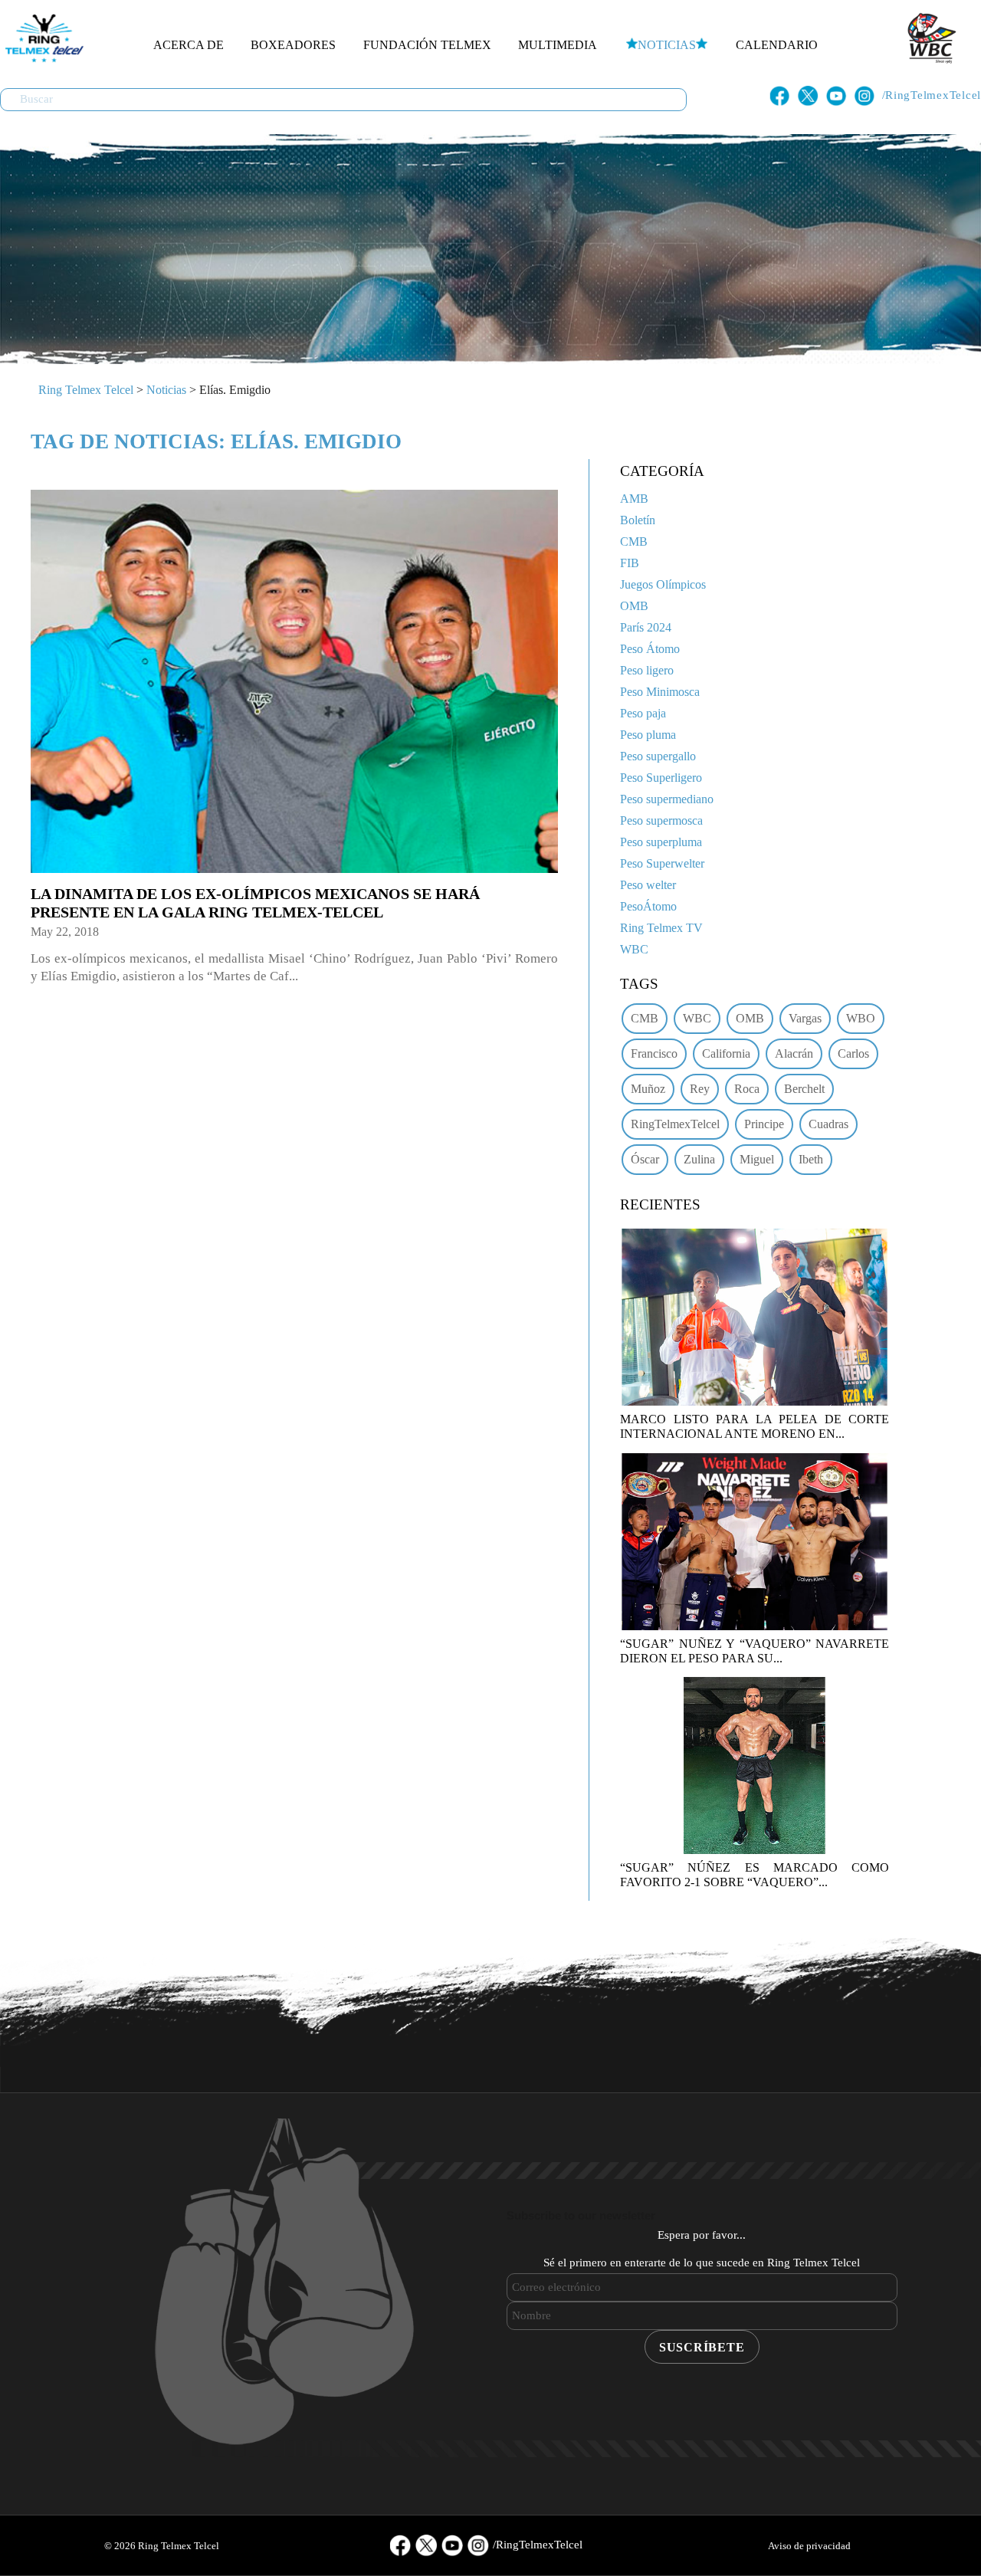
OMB (634, 606)
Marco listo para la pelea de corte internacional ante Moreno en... (755, 1426)
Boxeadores (293, 45)
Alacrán (794, 1053)
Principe (764, 1124)
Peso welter (648, 885)
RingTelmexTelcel (675, 1124)
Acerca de (189, 45)
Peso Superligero (661, 778)
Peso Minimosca (660, 692)
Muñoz (648, 1089)
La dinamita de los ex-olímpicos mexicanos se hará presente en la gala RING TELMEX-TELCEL (255, 903)
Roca (747, 1089)
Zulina (699, 1159)
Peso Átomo (650, 649)
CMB (634, 541)
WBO (861, 1018)
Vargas (805, 1018)
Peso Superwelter (662, 863)
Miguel (757, 1159)
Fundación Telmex (427, 45)
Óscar (645, 1159)
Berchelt (804, 1089)
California (726, 1053)
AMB (634, 499)
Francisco (654, 1053)
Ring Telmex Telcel (86, 390)
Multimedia (558, 45)
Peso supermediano (667, 799)
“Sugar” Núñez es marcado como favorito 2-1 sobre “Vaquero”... (755, 1875)
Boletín (638, 520)
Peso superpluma (661, 842)
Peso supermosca (661, 820)
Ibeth (811, 1159)
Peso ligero (647, 670)
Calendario (777, 45)
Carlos (853, 1053)
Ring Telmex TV (661, 928)
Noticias (667, 45)
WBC (634, 949)
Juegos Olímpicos (663, 584)
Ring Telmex (42, 38)
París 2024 (646, 627)
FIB (630, 563)
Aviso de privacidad (809, 2546)
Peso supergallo (658, 756)
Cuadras (828, 1124)
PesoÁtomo (648, 906)
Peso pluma (648, 735)
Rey (700, 1089)
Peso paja (643, 713)
